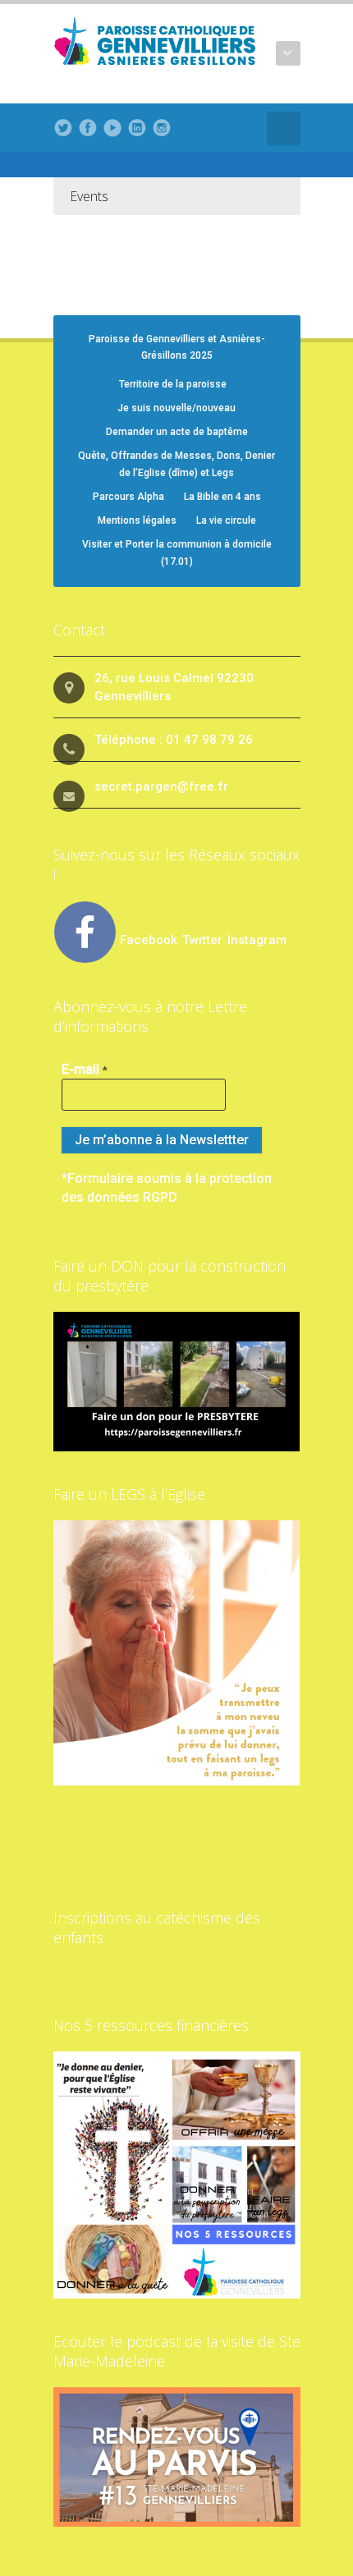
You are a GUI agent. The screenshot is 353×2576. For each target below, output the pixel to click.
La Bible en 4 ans (222, 497)
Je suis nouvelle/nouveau (176, 408)
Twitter (204, 940)
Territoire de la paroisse (173, 384)
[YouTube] (112, 128)
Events (89, 196)
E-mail (85, 1069)
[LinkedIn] (137, 128)
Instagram (257, 940)
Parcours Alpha (128, 497)
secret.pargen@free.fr (161, 786)
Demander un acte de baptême (177, 432)
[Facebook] (88, 128)
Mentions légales (137, 520)
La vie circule (226, 520)
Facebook (149, 940)
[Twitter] (63, 128)
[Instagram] (162, 128)
